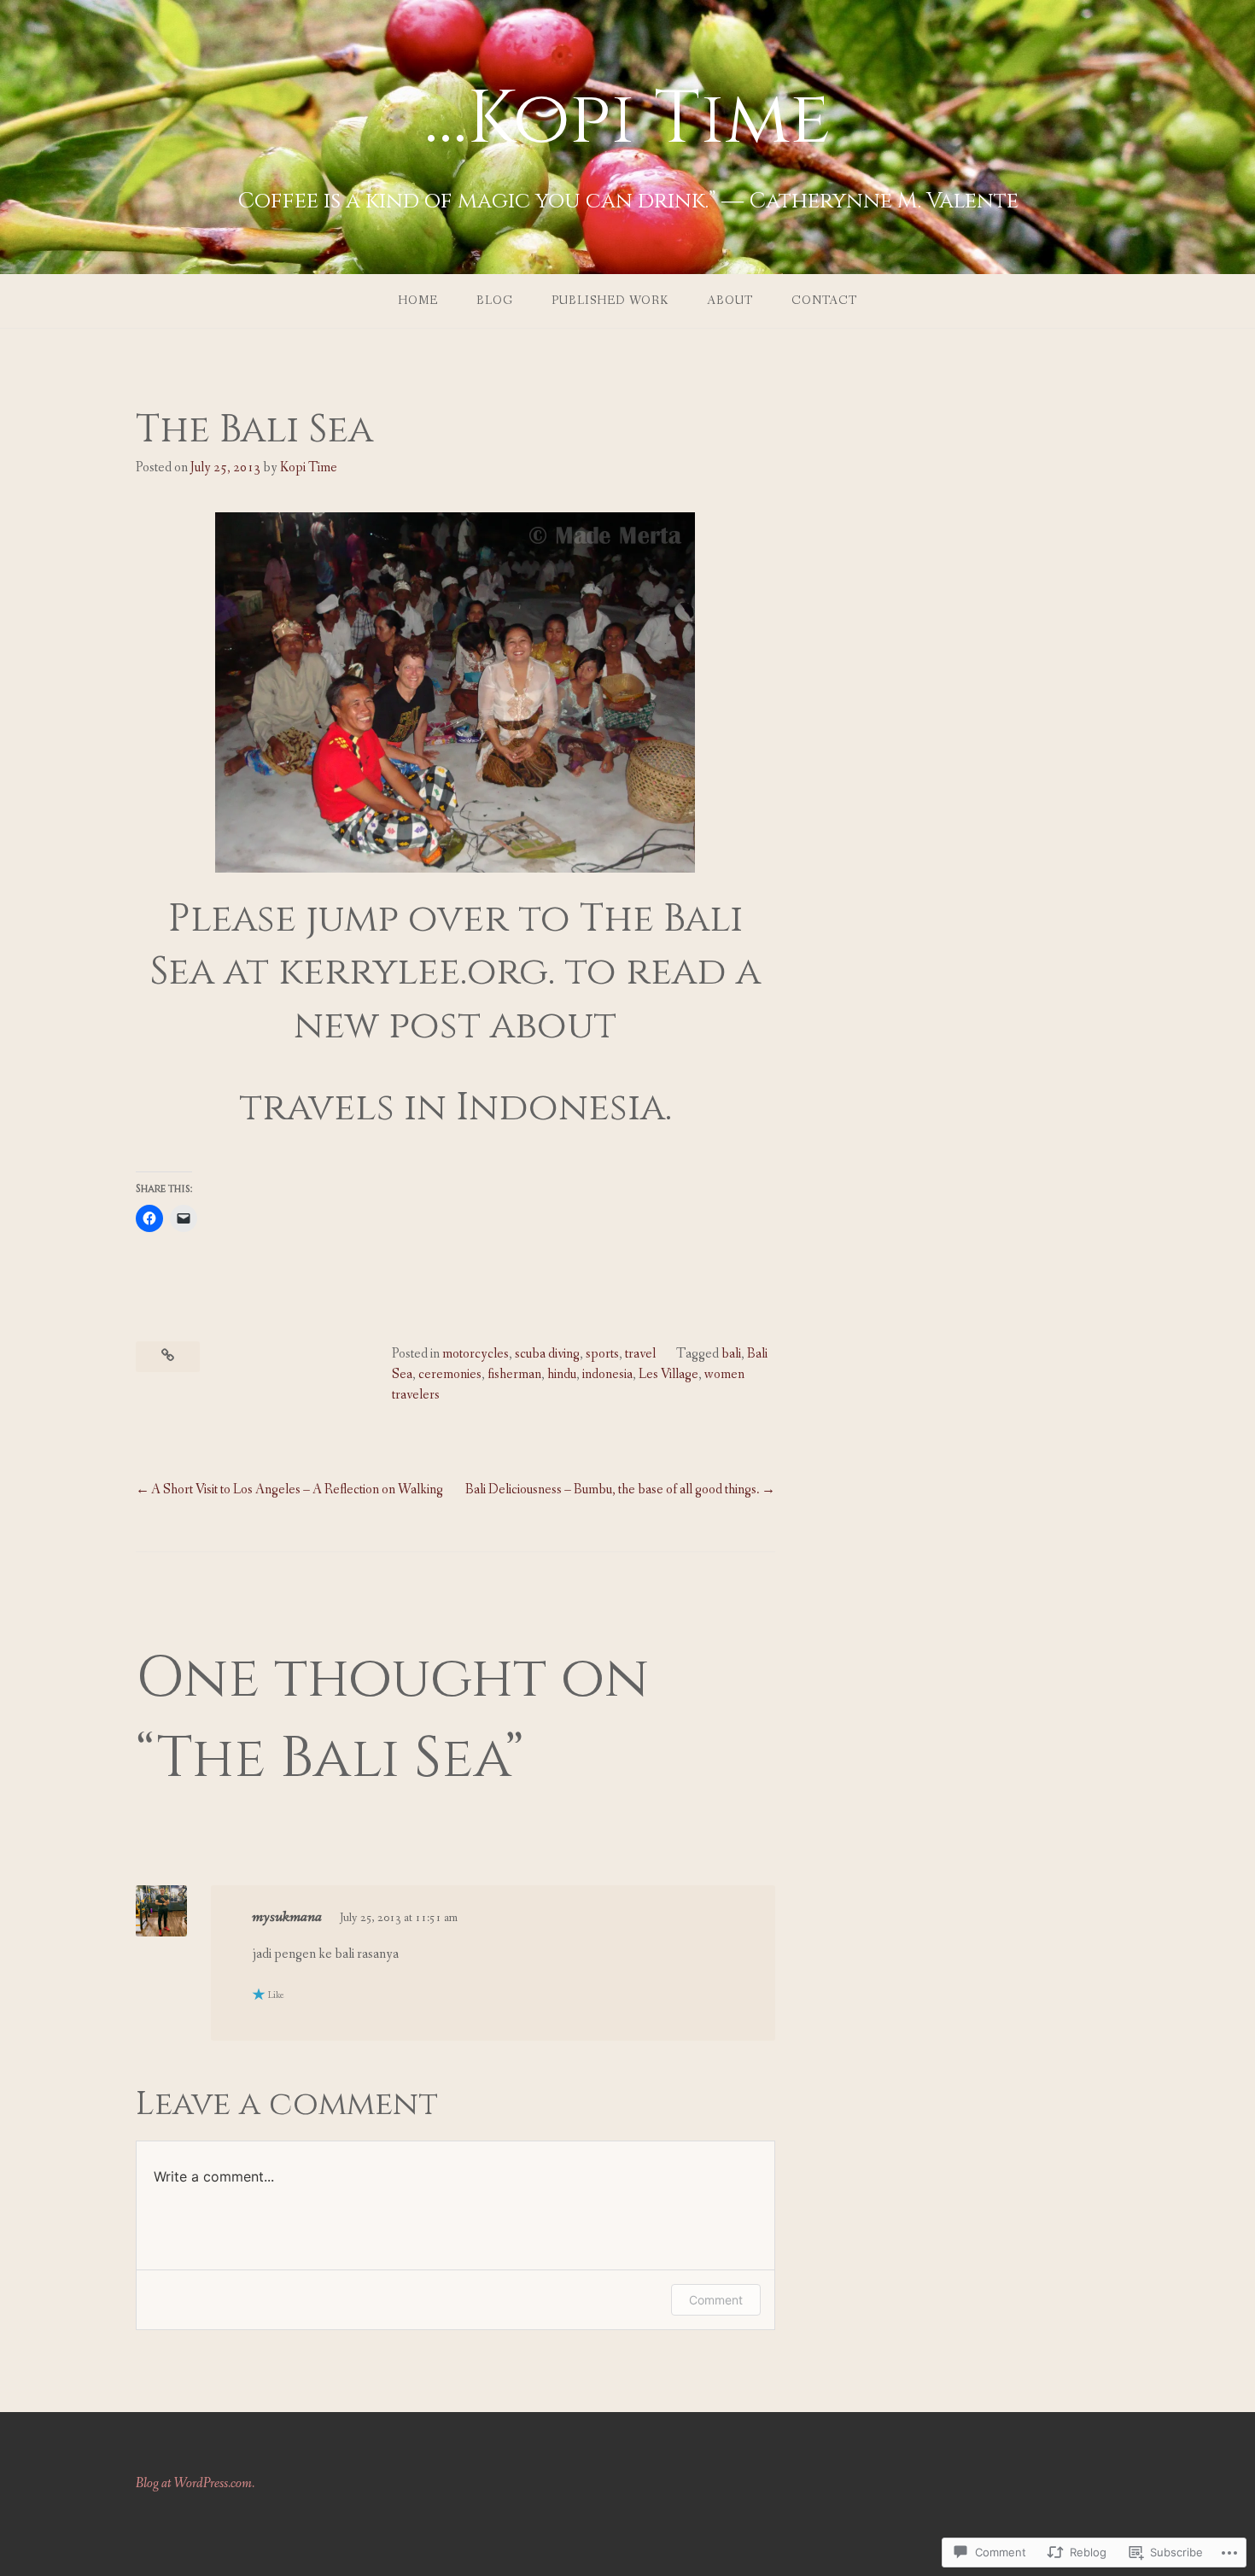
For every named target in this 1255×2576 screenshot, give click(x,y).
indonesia (607, 1374)
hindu (562, 1374)
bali (731, 1354)
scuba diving (547, 1354)
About (730, 301)
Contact (824, 301)
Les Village (668, 1374)
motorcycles (476, 1354)
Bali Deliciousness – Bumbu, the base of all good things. (613, 1490)
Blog (495, 301)
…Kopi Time (627, 120)
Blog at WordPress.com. (195, 2483)
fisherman (514, 1374)
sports (602, 1354)
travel (640, 1354)
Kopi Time (309, 467)
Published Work (610, 301)
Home (418, 301)
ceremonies (450, 1374)
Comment (716, 2300)
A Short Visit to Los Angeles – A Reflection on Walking (297, 1490)
